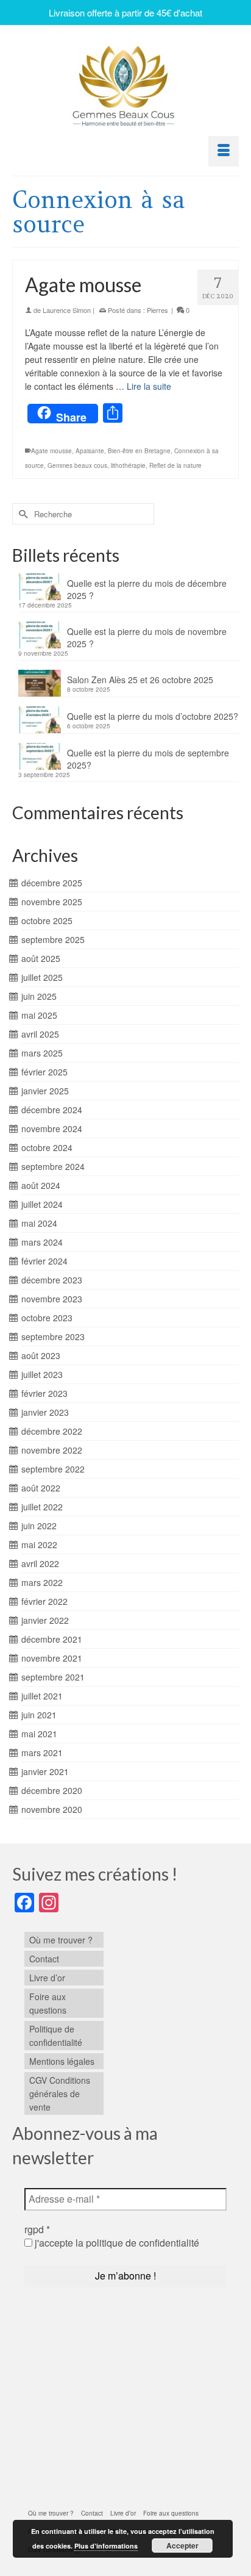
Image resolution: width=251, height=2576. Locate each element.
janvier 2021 (45, 1771)
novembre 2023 (52, 1299)
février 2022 (44, 1601)
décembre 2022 (52, 1431)
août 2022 (41, 1488)
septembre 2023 (53, 1336)
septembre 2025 (53, 939)
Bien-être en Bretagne (139, 451)
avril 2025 (40, 1034)
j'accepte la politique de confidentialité (116, 2243)
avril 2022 (40, 1563)
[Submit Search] (21, 514)
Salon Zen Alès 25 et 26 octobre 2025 (140, 680)
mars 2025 (42, 1053)
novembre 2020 (52, 1809)
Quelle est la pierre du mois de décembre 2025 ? (147, 589)
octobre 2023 (47, 1318)
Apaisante (90, 451)
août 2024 (41, 1185)
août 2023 (41, 1355)
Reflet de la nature (175, 465)
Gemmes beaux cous (77, 465)
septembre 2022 (53, 1469)
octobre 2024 (47, 1147)
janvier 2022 (45, 1620)
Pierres (157, 310)
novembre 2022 (52, 1450)
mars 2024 (42, 1242)
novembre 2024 (52, 1128)
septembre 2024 (53, 1166)
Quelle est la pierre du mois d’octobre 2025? (153, 716)
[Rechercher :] (83, 514)
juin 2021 (39, 1715)
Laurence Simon (67, 310)
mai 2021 (39, 1734)
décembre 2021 (52, 1639)
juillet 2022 (42, 1507)
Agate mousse (51, 451)
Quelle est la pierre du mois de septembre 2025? (148, 759)
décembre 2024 (52, 1110)
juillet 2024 (42, 1204)
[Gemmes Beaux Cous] (125, 83)
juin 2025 (39, 996)
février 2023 (44, 1393)
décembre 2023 (52, 1280)
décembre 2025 (52, 883)
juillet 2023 (42, 1374)
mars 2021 (42, 1753)
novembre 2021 (52, 1658)
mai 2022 (39, 1545)
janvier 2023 (45, 1412)
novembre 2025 (52, 902)
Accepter (182, 2546)
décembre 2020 (52, 1790)
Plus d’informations (106, 2546)
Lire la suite (149, 386)
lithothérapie (128, 465)
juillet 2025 (42, 977)
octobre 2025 (47, 920)
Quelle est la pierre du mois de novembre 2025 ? (147, 637)
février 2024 (44, 1261)
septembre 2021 (53, 1677)
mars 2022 (42, 1582)
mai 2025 (39, 1015)
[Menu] (224, 151)
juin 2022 (39, 1526)
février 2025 (44, 1072)
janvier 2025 (45, 1091)
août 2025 (41, 958)
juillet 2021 (42, 1696)
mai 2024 (39, 1223)
